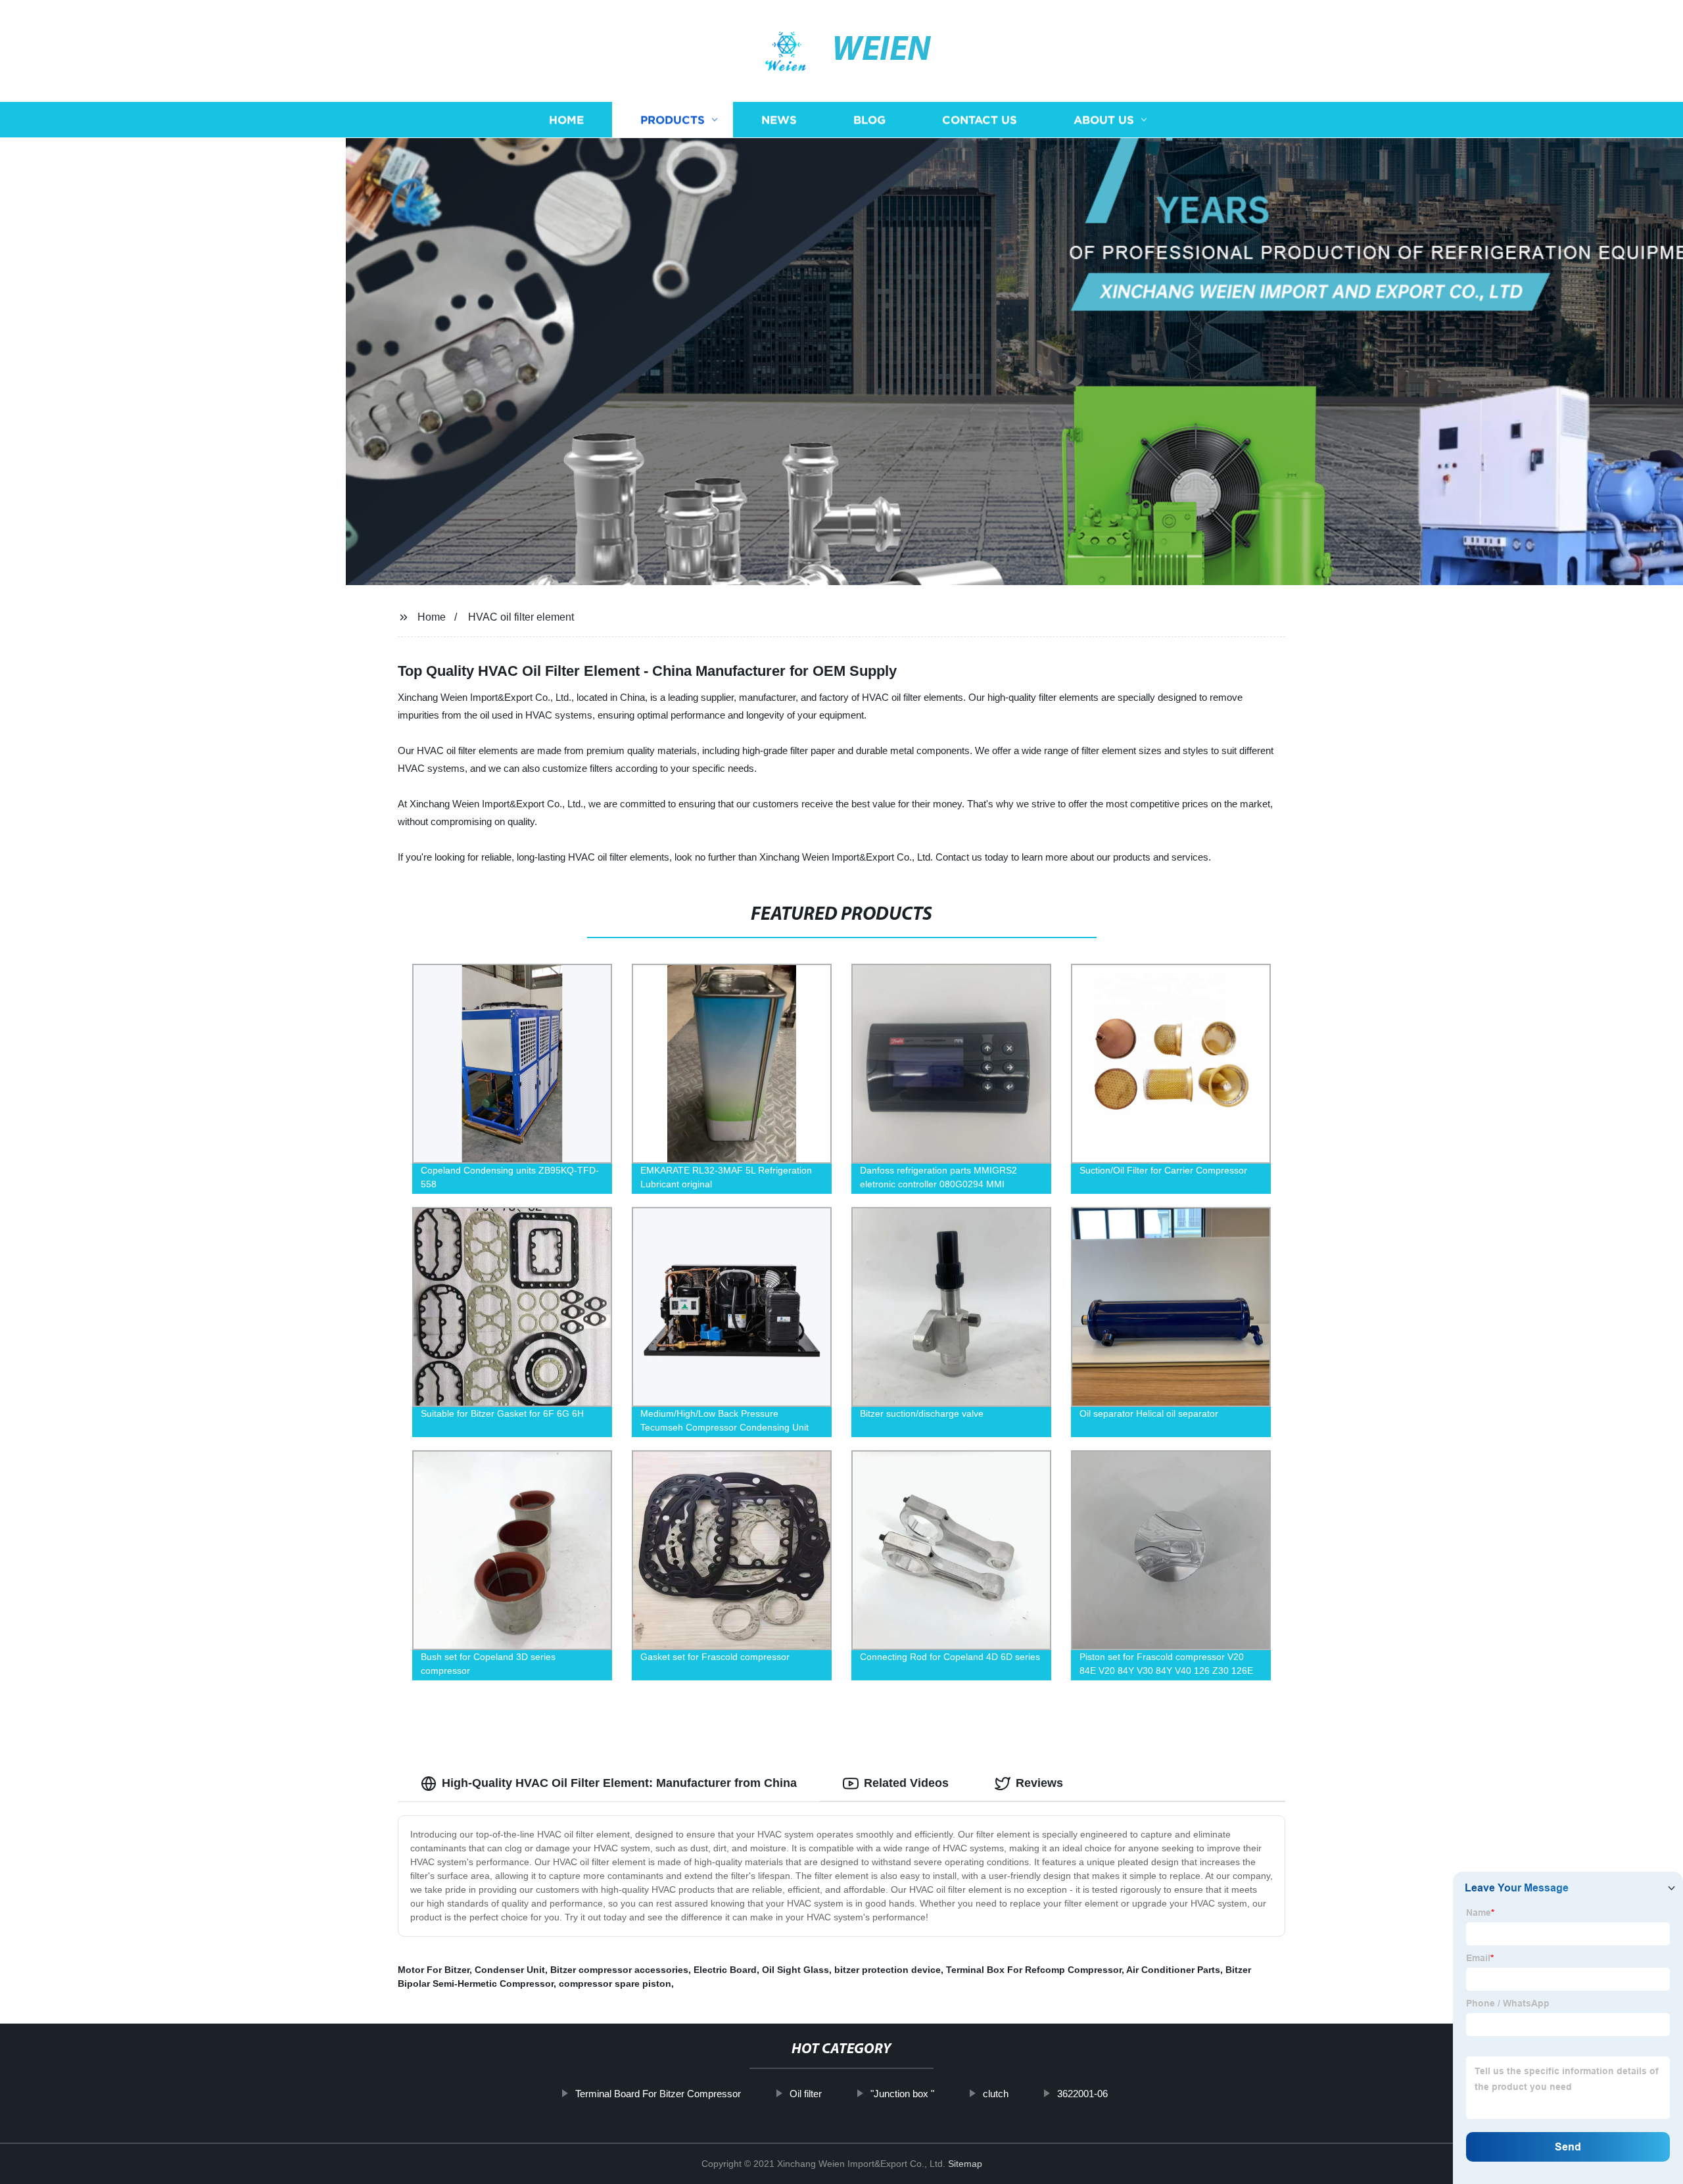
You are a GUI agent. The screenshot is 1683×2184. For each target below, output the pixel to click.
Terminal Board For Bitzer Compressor (658, 2094)
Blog (869, 120)
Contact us (980, 120)
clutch (996, 2094)
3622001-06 (1082, 2094)
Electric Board (725, 1970)
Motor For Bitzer (434, 1970)
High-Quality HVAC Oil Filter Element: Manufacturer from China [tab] (619, 1783)
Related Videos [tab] (906, 1783)
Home (566, 120)
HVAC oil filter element (521, 617)
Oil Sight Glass (795, 1970)
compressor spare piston (615, 1983)
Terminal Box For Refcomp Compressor (1034, 1970)
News (779, 120)
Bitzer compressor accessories (619, 1970)
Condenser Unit (510, 1970)
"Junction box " (902, 2094)
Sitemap (965, 2164)
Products (673, 120)
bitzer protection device (888, 1970)
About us (1104, 120)
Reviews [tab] (1039, 1783)
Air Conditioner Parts (1173, 1970)
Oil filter (806, 2094)
